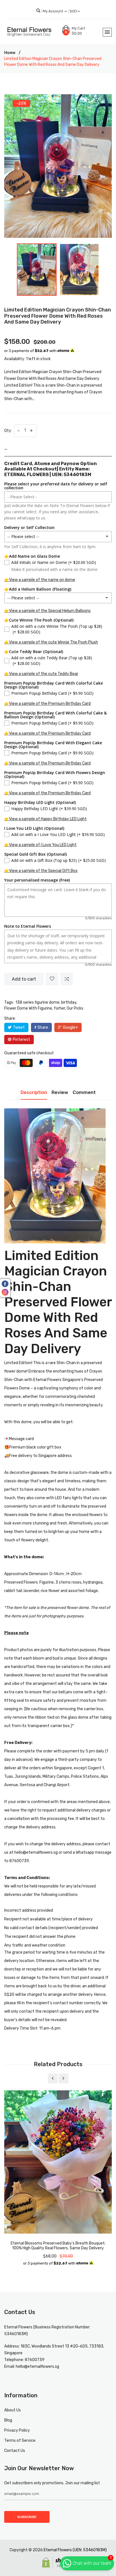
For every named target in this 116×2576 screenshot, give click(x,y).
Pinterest (21, 1040)
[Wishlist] (52, 979)
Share (43, 1027)
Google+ (70, 1027)
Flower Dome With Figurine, (29, 1008)
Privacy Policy (17, 2430)
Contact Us (15, 2451)
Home (10, 53)
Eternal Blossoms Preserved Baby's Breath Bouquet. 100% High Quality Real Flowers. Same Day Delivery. (58, 2246)
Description (34, 1092)
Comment (84, 1092)
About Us (13, 2410)
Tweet (19, 1027)
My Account (53, 11)
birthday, (69, 1002)
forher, (60, 1008)
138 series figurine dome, (38, 1002)
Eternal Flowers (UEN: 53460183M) (75, 2550)
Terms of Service (20, 2441)
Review (60, 1092)
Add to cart (24, 979)
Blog (8, 2420)
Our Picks (75, 1008)
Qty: (8, 431)
